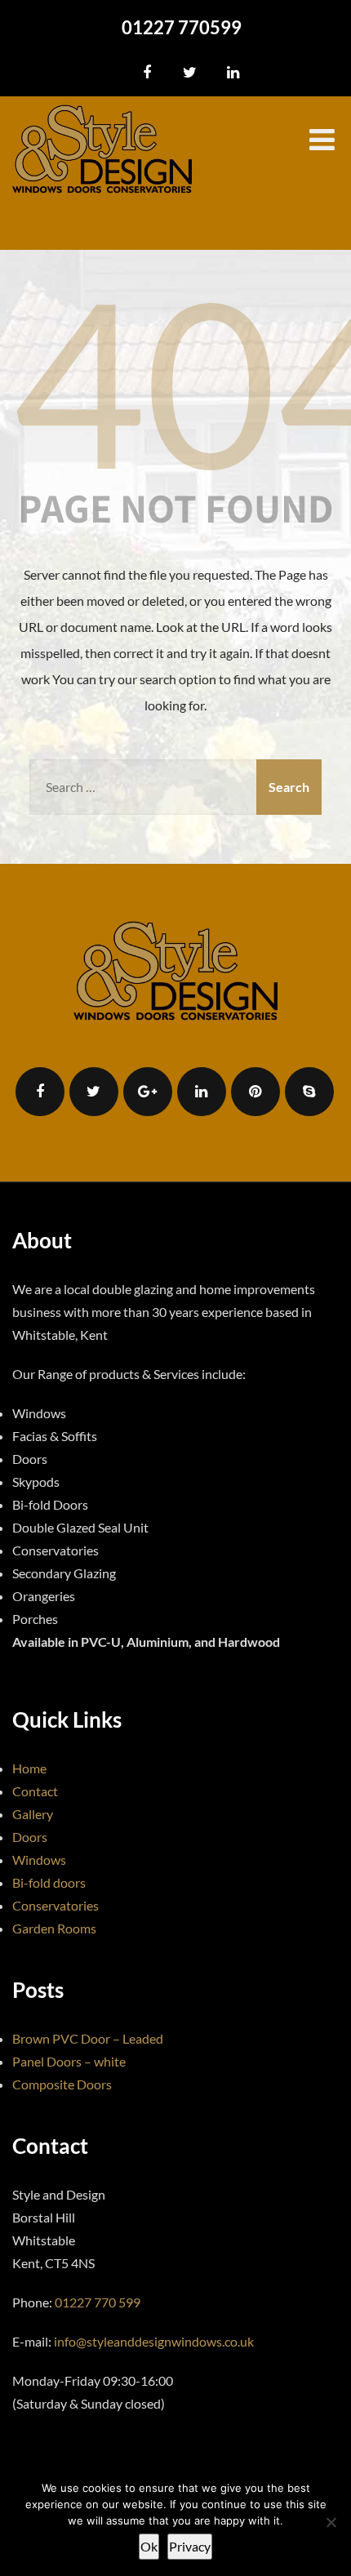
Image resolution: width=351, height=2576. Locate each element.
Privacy (190, 2546)
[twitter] (190, 73)
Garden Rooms (54, 1928)
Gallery (33, 1814)
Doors (30, 1837)
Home (29, 1768)
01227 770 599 (98, 2302)
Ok (149, 2546)
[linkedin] (233, 73)
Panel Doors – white (69, 2061)
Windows (39, 1860)
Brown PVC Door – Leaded (88, 2038)
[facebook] (147, 73)
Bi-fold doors (49, 1882)
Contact (35, 1791)
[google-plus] (148, 1092)
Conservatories (56, 1905)
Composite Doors (62, 2084)
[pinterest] (255, 1092)
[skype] (309, 1092)
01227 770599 (182, 27)
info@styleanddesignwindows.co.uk (154, 2341)
